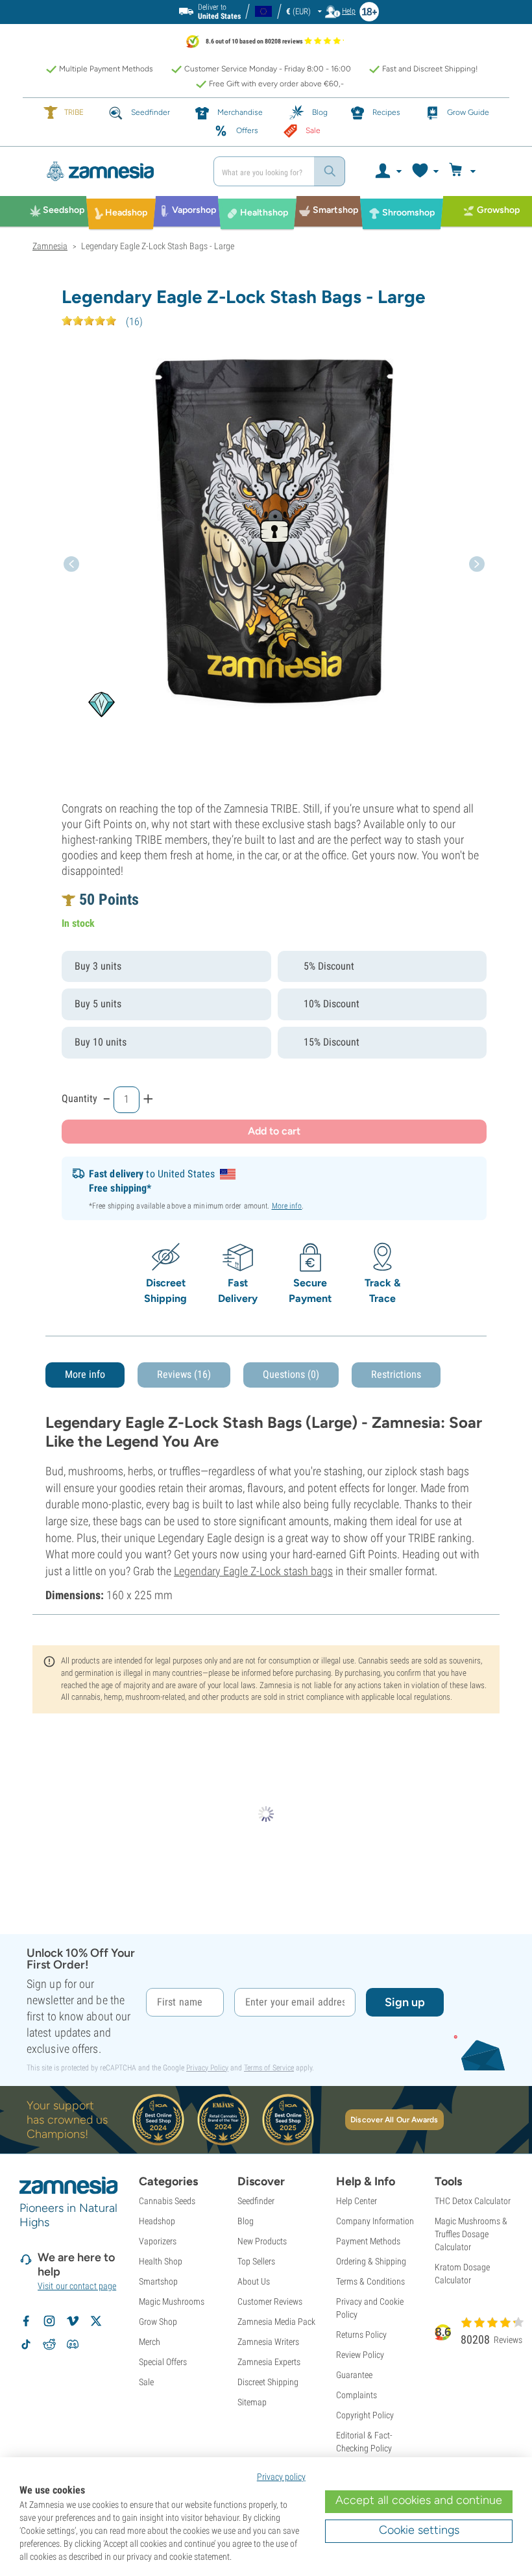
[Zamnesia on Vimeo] (73, 2321)
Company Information (375, 2221)
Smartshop (158, 2281)
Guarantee (354, 2375)
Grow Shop (158, 2322)
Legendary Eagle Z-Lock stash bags (253, 1571)
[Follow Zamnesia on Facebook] (26, 2321)
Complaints (357, 2395)
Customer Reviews (270, 2301)
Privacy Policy (207, 2068)
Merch (150, 2342)
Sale (146, 2382)
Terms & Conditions (370, 2281)
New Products (262, 2241)
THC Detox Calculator (473, 2201)
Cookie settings (419, 2530)
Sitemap (252, 2402)
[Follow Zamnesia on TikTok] (26, 2344)
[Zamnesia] (118, 171)
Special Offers (163, 2362)
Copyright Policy (365, 2415)
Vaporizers (158, 2241)
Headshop (157, 2221)
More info (287, 1206)
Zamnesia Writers (268, 2342)
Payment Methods (368, 2241)
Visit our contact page (77, 2286)
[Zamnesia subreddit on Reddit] (49, 2344)
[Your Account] (388, 171)
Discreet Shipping (268, 2382)
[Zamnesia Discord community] (73, 2344)
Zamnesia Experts (269, 2362)
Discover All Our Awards (394, 2120)
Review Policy (360, 2355)
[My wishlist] (425, 171)
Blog (246, 2221)
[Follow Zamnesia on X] (96, 2321)
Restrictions (396, 1374)
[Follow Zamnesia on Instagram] (49, 2321)
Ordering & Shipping (371, 2261)
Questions (291, 1374)
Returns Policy (361, 2335)
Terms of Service (269, 2068)
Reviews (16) (184, 1374)
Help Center (357, 2201)
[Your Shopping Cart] (464, 171)
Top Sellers (256, 2261)
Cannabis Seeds (167, 2201)
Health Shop (161, 2261)
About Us (254, 2281)
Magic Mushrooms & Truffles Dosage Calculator (471, 2234)
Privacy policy (281, 2477)
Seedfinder (256, 2201)
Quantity (79, 1098)
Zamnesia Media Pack (276, 2322)
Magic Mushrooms (172, 2301)
